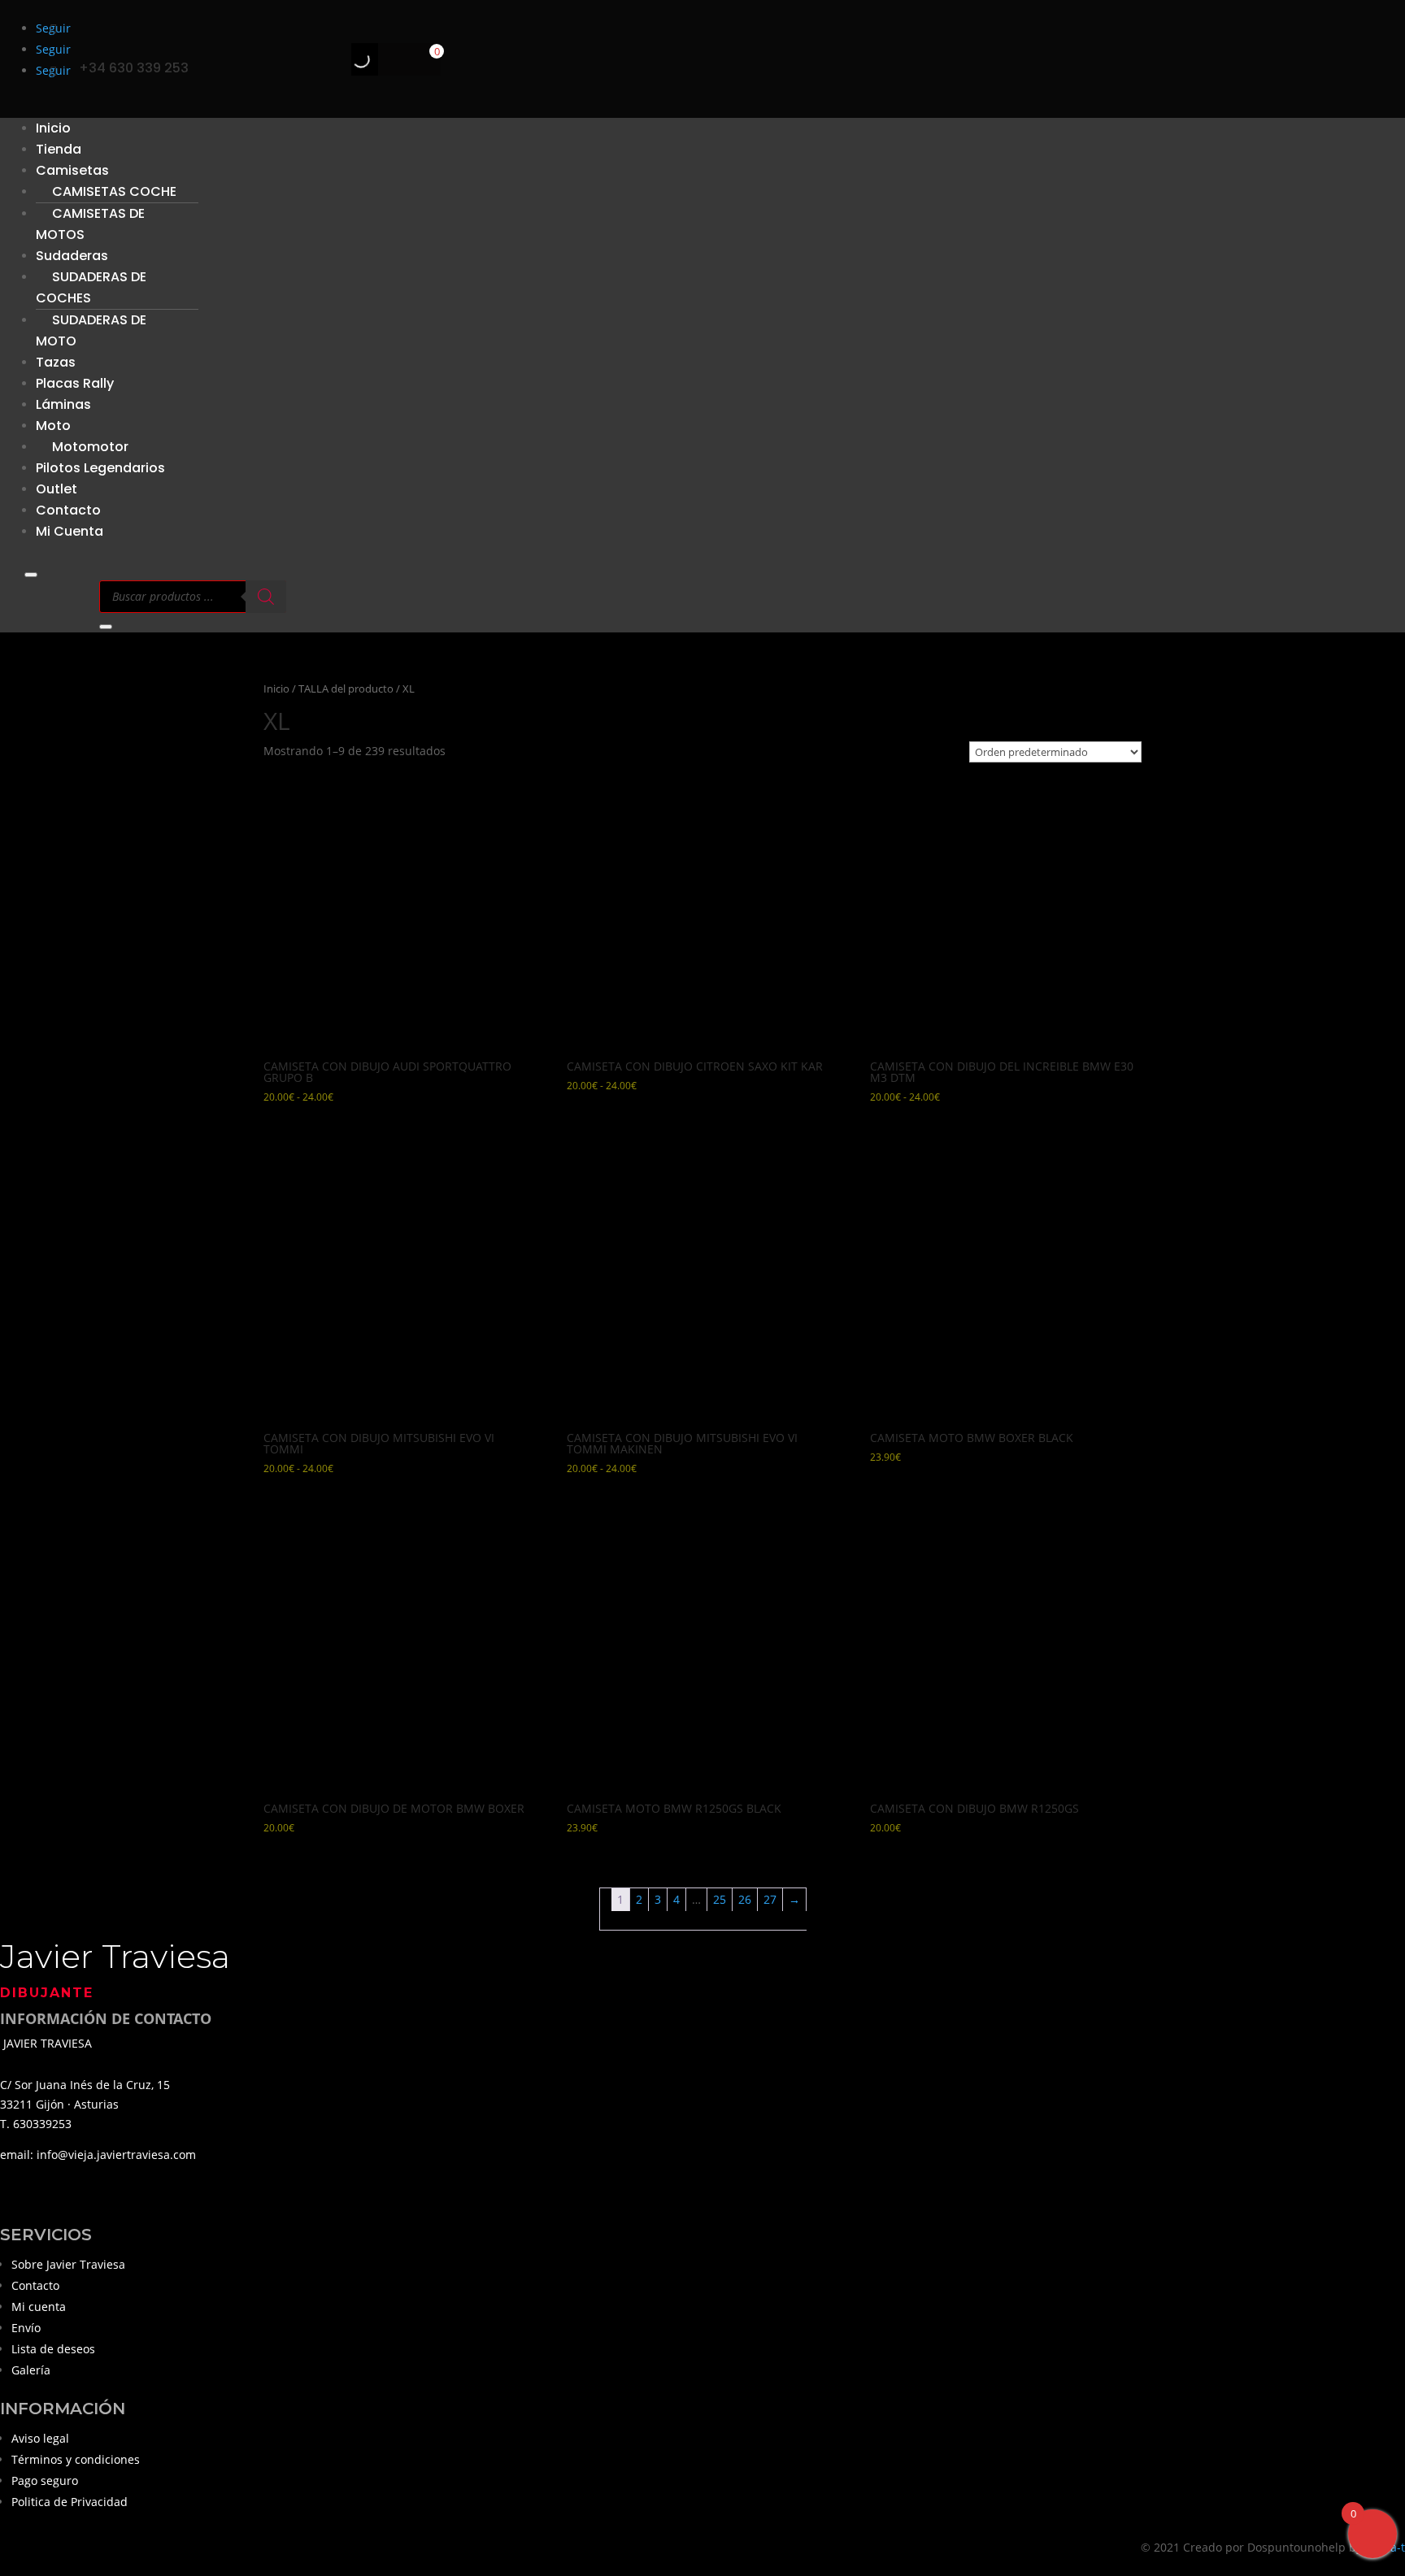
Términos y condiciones (76, 2459)
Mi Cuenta (70, 531)
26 (745, 1899)
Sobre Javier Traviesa (68, 2264)
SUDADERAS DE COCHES (91, 287)
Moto (53, 426)
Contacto (35, 2285)
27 (770, 1899)
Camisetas (72, 170)
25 (720, 1899)
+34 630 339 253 (134, 68)
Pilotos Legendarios (100, 468)
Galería (31, 2370)
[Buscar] (347, 59)
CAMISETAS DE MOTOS (90, 224)
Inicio (276, 689)
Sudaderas (72, 256)
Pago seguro (45, 2480)
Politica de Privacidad (70, 2502)
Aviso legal (40, 2438)
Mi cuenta (39, 2307)
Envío (26, 2328)
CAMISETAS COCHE (114, 191)
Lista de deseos (53, 2349)
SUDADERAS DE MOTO (91, 330)
